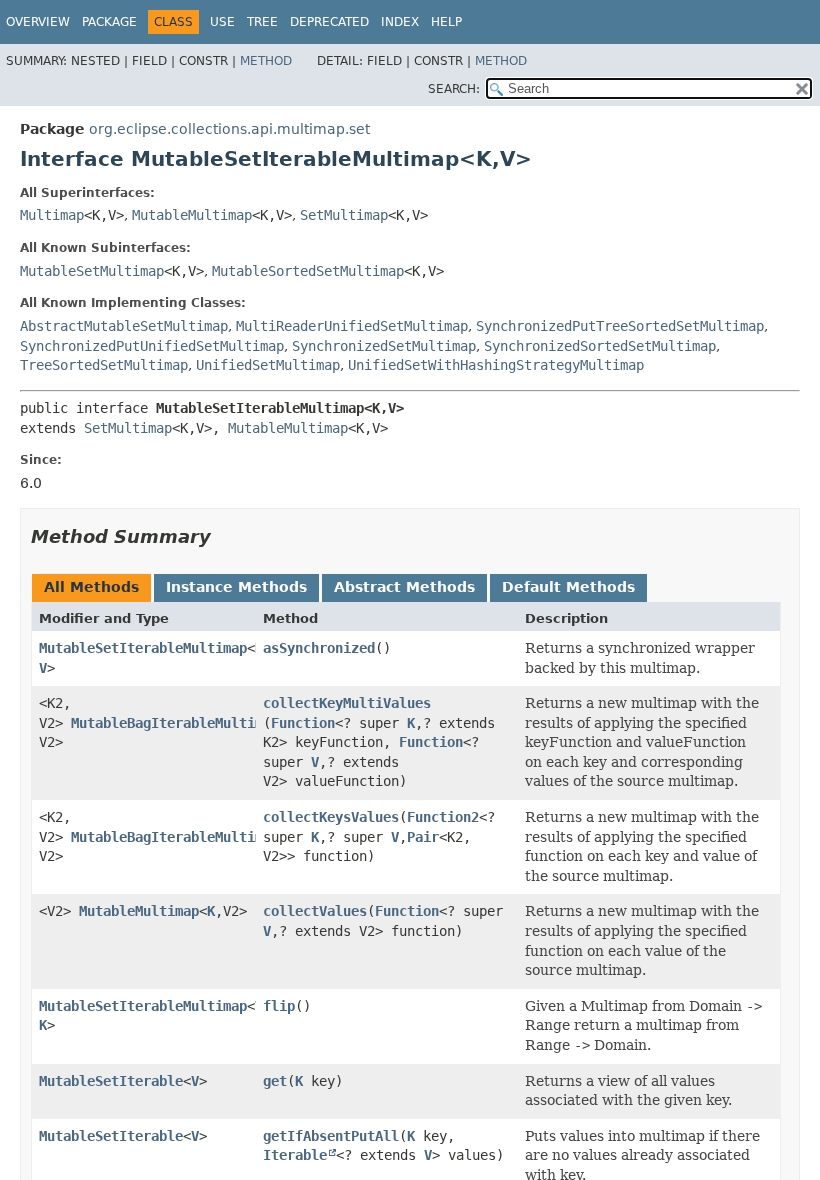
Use (222, 22)
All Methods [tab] (91, 587)
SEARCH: (454, 89)
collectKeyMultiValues (347, 703)
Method (266, 61)
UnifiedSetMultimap (268, 365)
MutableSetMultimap (92, 271)
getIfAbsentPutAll (331, 1136)
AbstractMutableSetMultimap (124, 326)
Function (303, 723)
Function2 (443, 817)
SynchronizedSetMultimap (384, 346)
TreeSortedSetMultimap (104, 365)
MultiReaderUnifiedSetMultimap (352, 326)
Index (400, 22)
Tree (262, 22)
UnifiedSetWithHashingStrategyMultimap (496, 365)
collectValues (315, 911)
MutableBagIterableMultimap (175, 723)
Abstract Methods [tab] (404, 587)
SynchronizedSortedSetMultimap (600, 346)
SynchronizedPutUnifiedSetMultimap (152, 346)
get (275, 1081)
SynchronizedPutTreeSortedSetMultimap (620, 326)
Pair (423, 837)
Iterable (295, 1155)
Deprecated (329, 22)
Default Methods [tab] (568, 587)
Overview (38, 22)
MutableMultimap (192, 215)
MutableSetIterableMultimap (143, 648)
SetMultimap (344, 215)
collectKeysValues (331, 817)
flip (279, 1006)
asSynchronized (319, 648)
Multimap (52, 215)
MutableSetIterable (111, 1081)
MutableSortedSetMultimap (308, 271)
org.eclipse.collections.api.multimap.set (229, 129)
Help (446, 22)
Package (109, 22)
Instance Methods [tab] (236, 587)
